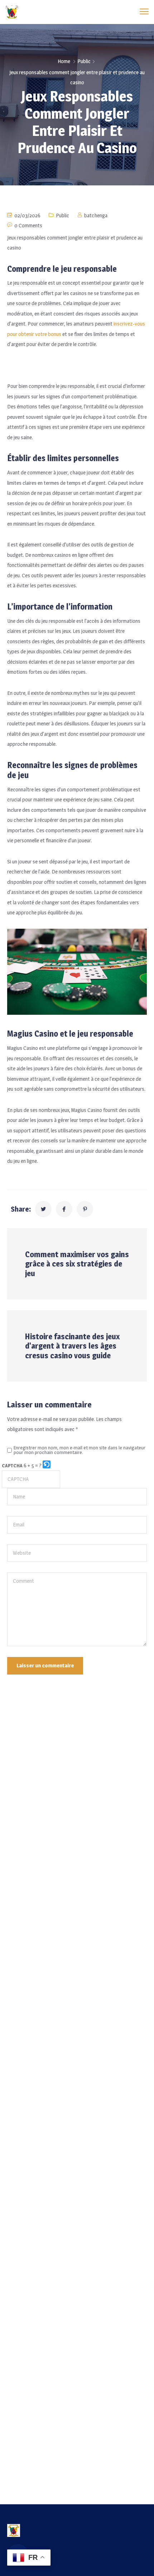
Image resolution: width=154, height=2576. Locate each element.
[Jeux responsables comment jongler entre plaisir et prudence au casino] (43, 1209)
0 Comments (28, 225)
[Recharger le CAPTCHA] (47, 1464)
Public (84, 61)
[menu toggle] (144, 12)
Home (64, 61)
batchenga (96, 215)
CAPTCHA (12, 1465)
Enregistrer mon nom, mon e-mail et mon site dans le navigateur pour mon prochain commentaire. (80, 1450)
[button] (47, 1466)
